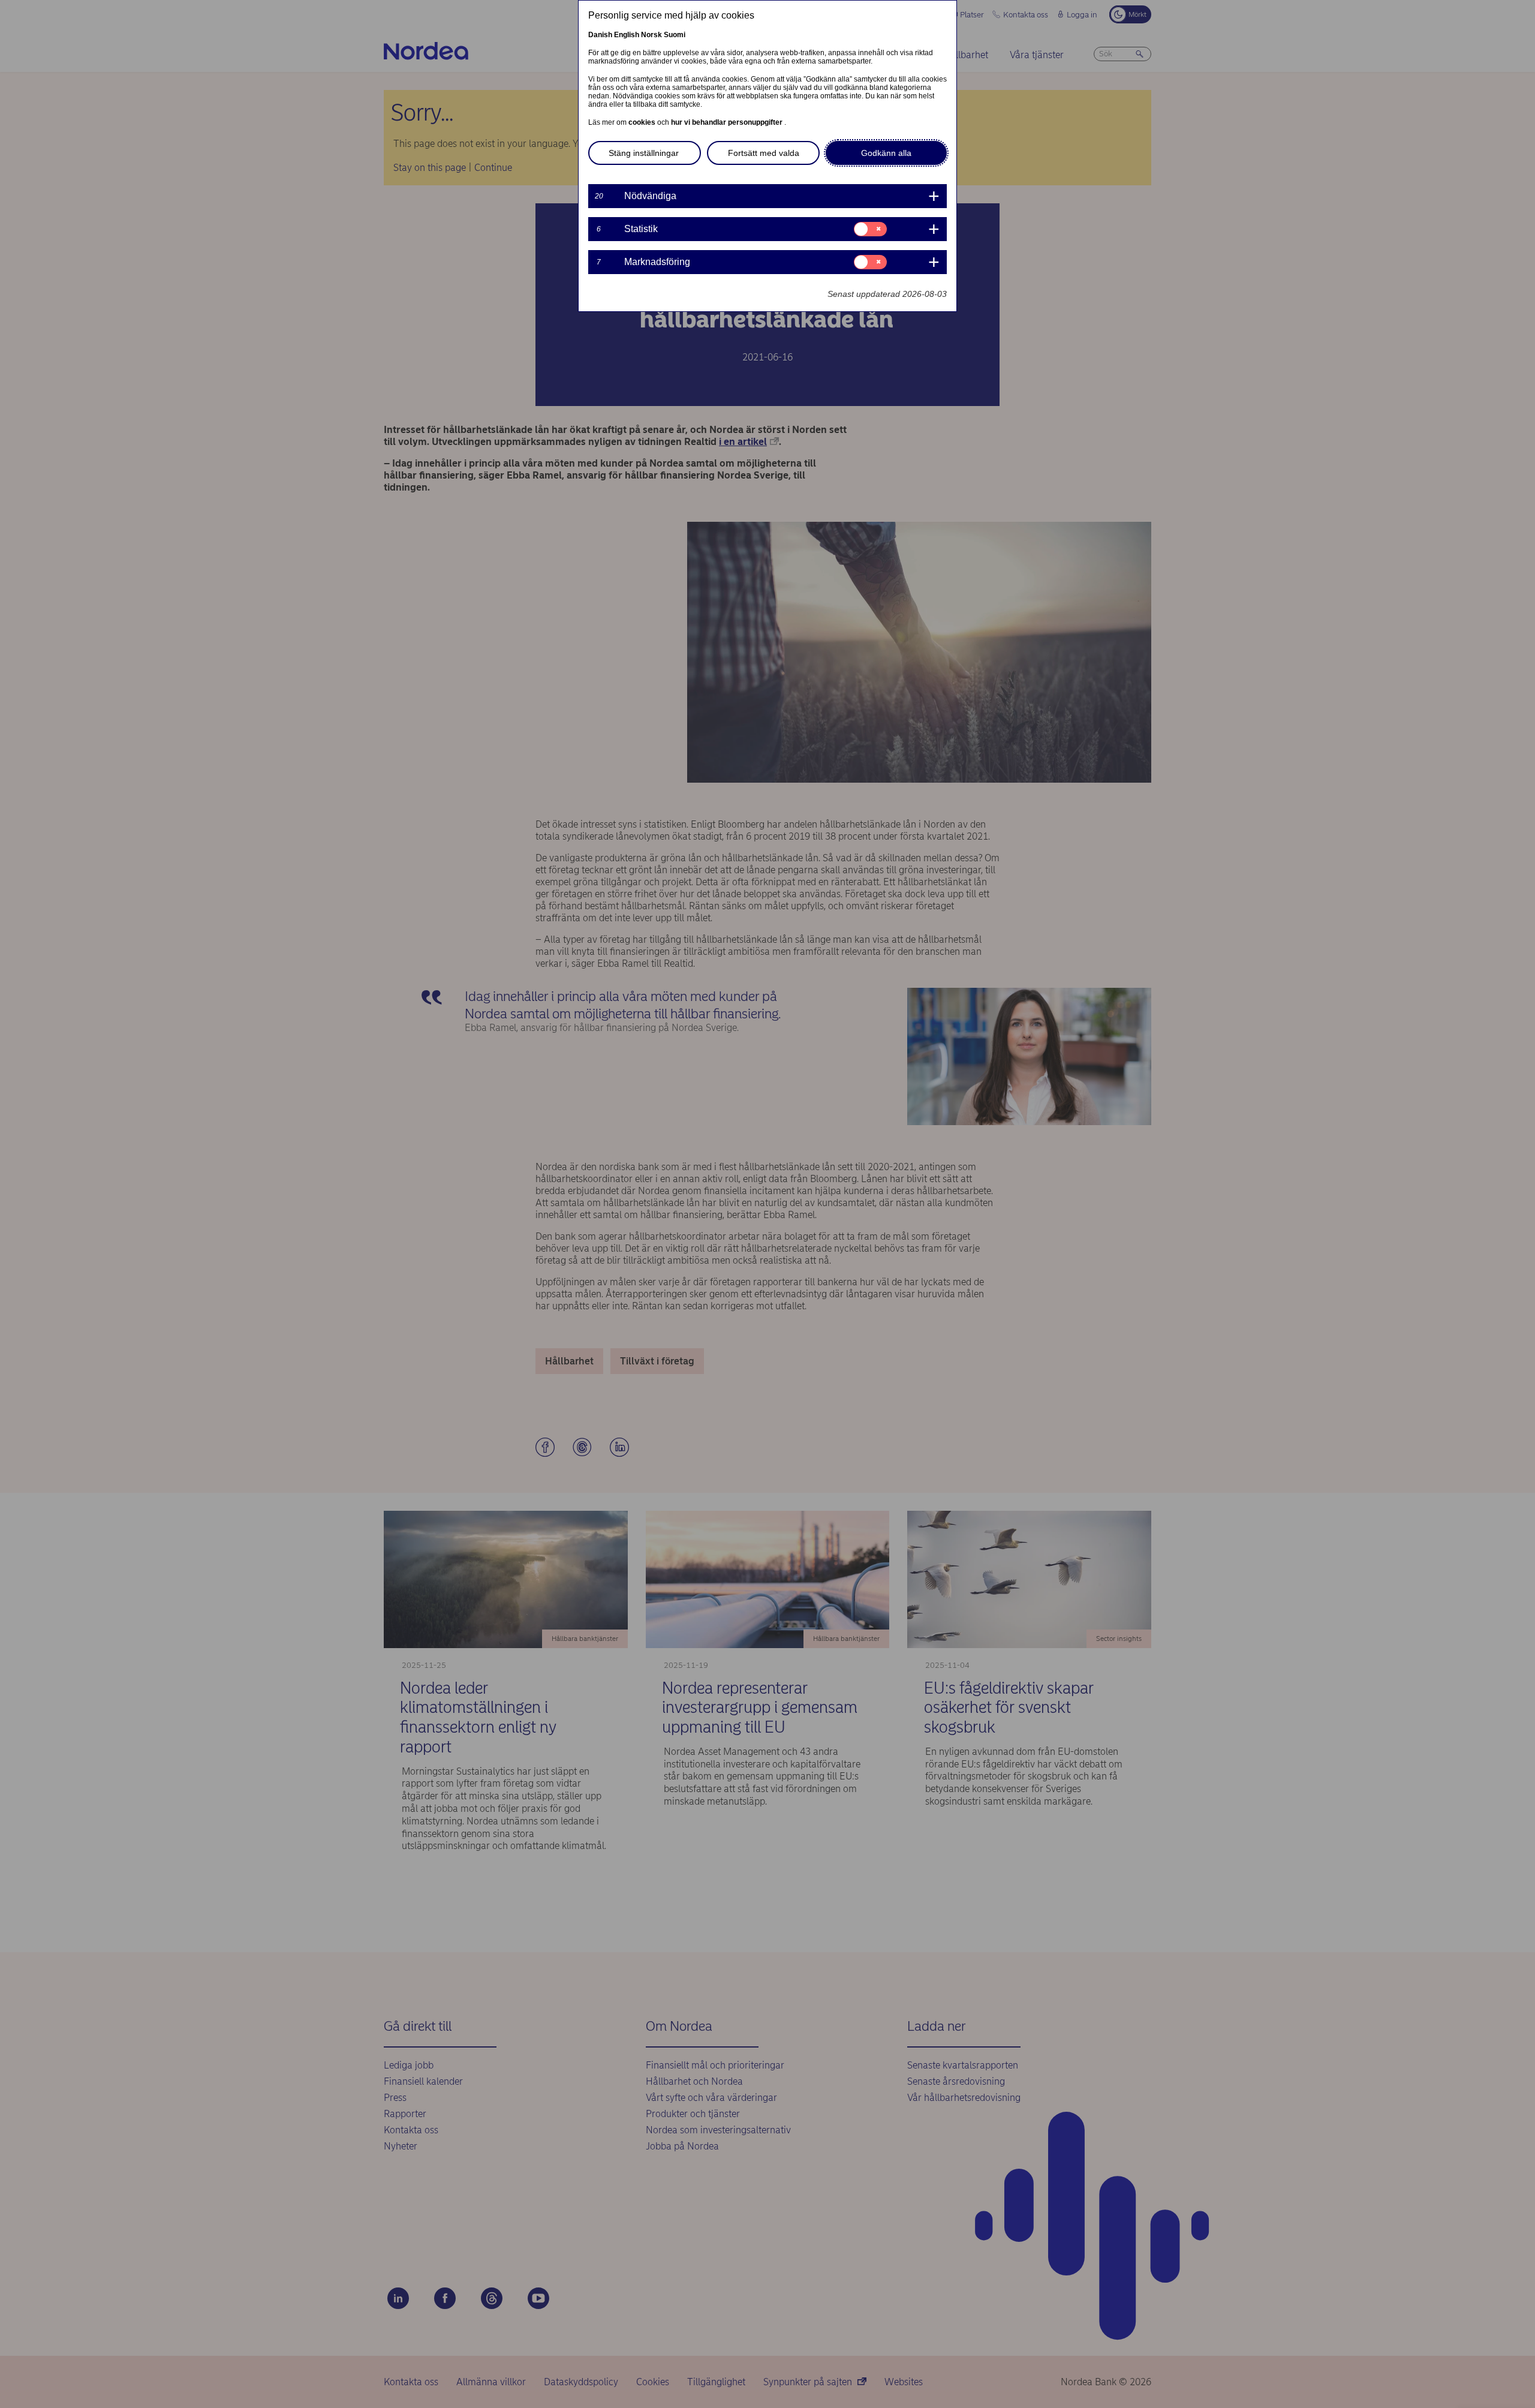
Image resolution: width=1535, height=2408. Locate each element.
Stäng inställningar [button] (644, 153)
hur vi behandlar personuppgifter (728, 122)
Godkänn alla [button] (886, 153)
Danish (600, 35)
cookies (643, 122)
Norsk (651, 35)
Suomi (675, 35)
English (627, 35)
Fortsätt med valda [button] (764, 153)
